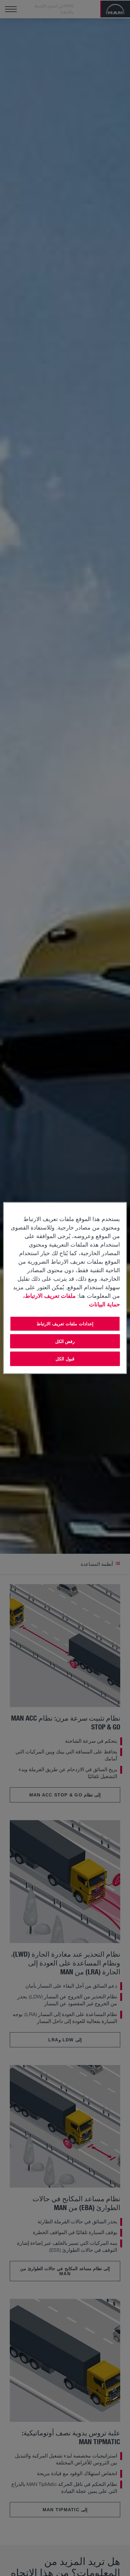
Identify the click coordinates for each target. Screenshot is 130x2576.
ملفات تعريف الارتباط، (50, 1296)
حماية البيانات (104, 1304)
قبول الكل (65, 1359)
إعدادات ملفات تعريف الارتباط (65, 1324)
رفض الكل (65, 1341)
